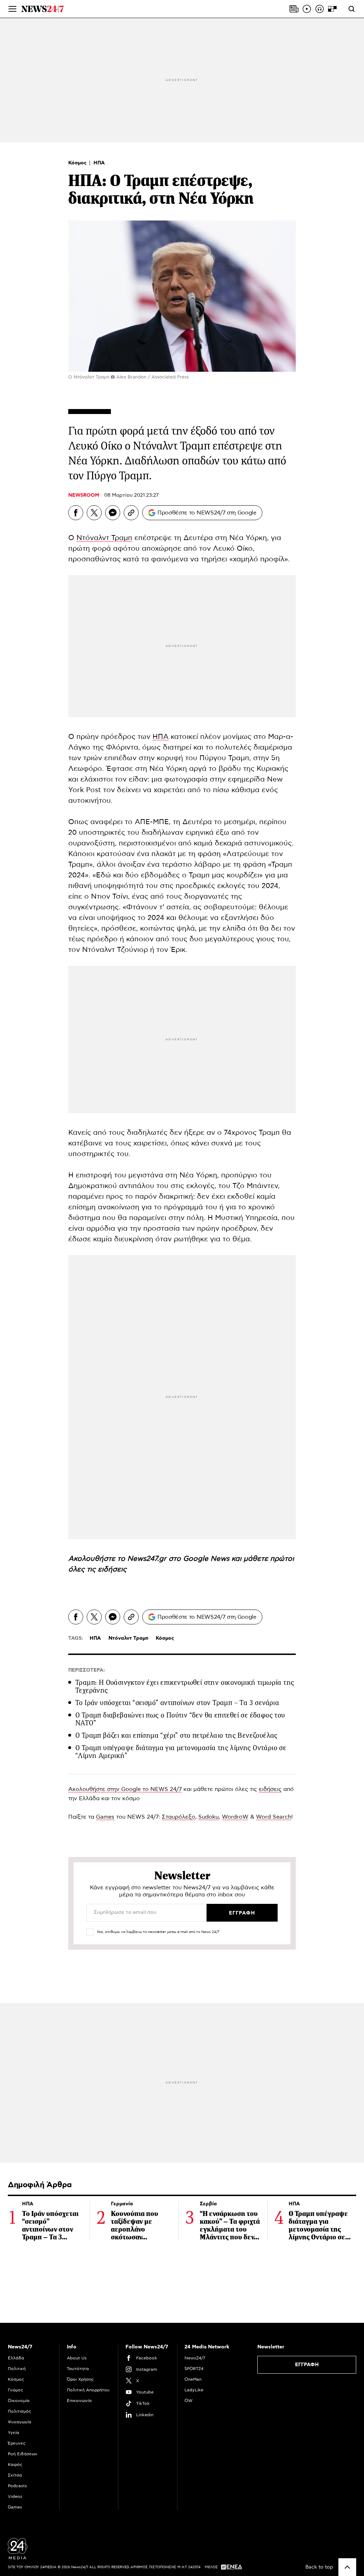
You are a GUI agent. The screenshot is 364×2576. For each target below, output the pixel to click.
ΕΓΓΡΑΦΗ (307, 2365)
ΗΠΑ (99, 163)
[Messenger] (113, 513)
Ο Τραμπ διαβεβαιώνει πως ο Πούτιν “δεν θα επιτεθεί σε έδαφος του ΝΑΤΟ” (180, 1719)
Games (105, 1817)
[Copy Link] (131, 513)
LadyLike (194, 2390)
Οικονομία (19, 2401)
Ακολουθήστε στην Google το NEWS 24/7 (125, 1789)
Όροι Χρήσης (80, 2379)
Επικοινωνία (79, 2401)
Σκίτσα (15, 2475)
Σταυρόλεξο (178, 1817)
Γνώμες (15, 2390)
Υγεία (14, 2433)
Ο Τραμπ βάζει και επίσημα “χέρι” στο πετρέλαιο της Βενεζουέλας (176, 1735)
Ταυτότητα (78, 2369)
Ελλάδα (16, 2358)
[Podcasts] (320, 9)
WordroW (235, 1817)
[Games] (332, 9)
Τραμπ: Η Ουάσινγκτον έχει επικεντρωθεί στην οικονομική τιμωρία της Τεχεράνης (185, 1686)
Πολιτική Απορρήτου (88, 2390)
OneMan (193, 2379)
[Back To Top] (347, 2567)
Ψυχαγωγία (20, 2422)
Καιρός (15, 2465)
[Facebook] (76, 513)
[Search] (352, 9)
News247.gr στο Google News (179, 1559)
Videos (15, 2496)
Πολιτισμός (20, 2411)
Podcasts (17, 2486)
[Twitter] (94, 513)
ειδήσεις (112, 1569)
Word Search (274, 1817)
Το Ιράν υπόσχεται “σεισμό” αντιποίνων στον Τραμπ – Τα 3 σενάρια (177, 1703)
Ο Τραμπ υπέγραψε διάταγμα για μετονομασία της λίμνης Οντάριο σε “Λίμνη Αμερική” (181, 1752)
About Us (77, 2358)
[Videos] (307, 9)
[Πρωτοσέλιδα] (294, 9)
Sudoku (208, 1817)
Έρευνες (17, 2443)
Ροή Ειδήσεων (23, 2454)
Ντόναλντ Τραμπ (104, 538)
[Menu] (12, 9)
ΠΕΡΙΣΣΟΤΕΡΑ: (87, 1670)
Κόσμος (78, 163)
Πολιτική (17, 2369)
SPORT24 (194, 2369)
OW (189, 2401)
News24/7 (195, 2358)
